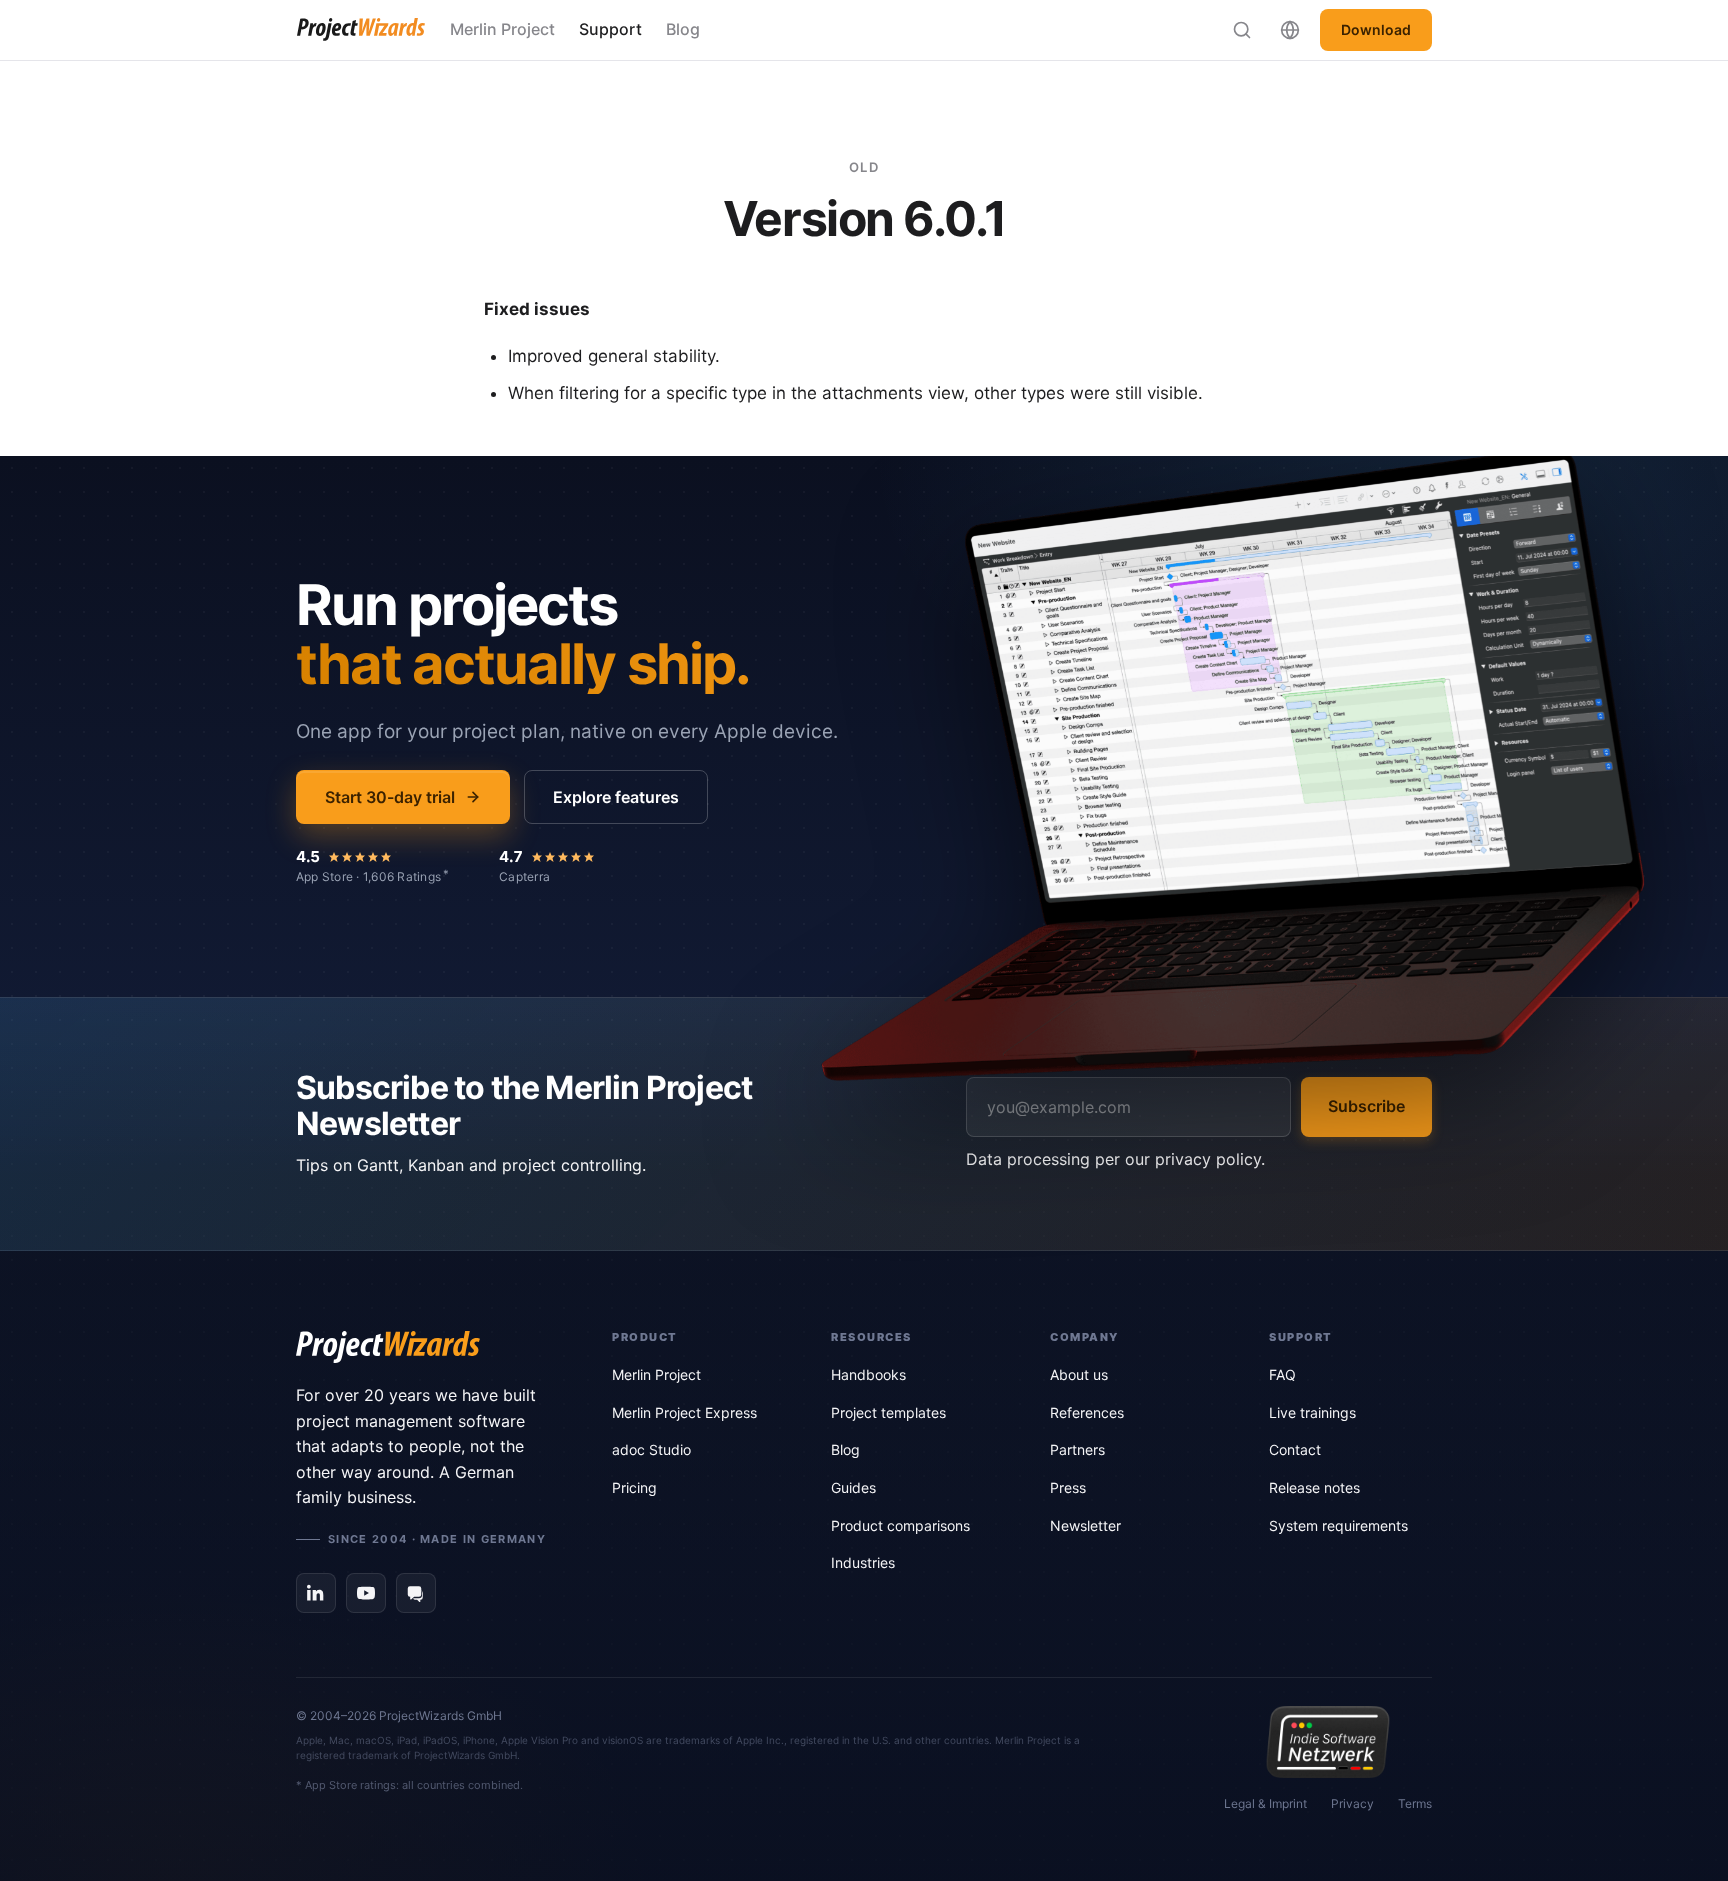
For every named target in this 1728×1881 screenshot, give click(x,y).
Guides (853, 1487)
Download (1376, 29)
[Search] (1242, 30)
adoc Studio (651, 1449)
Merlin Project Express (684, 1412)
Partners (1077, 1449)
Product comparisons (900, 1525)
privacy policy (1208, 1159)
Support (610, 29)
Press (1068, 1487)
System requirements (1338, 1525)
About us (1079, 1374)
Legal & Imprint (1265, 1803)
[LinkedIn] (316, 1593)
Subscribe (1366, 1106)
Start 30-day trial (390, 797)
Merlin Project (502, 29)
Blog (683, 29)
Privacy (1352, 1803)
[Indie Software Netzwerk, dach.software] (1327, 1742)
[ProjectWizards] (426, 1347)
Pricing (634, 1487)
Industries (863, 1562)
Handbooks (868, 1374)
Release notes (1314, 1487)
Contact (1295, 1449)
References (1087, 1412)
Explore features (616, 797)
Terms (1415, 1803)
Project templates (888, 1412)
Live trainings (1312, 1412)
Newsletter (1085, 1525)
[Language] (1290, 30)
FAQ (1282, 1374)
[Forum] (416, 1593)
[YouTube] (366, 1593)
